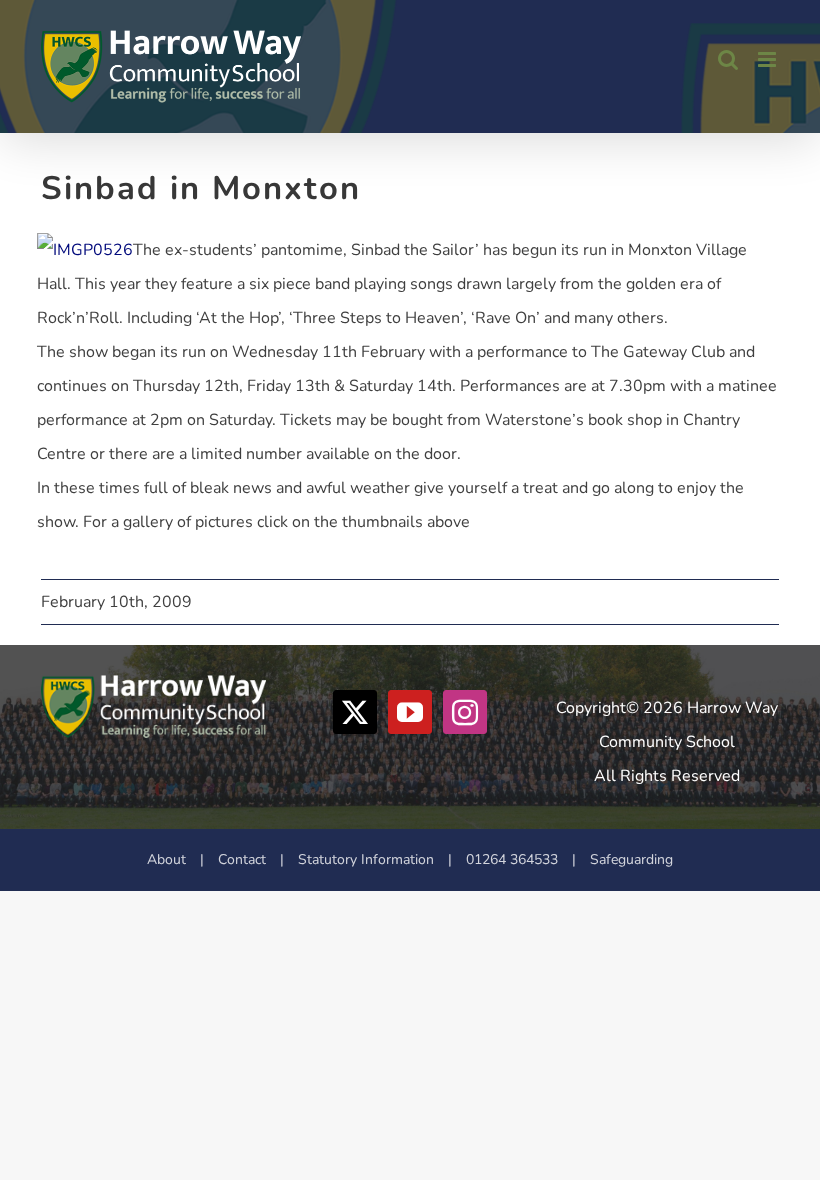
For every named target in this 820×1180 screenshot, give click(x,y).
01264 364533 (512, 859)
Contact (242, 859)
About (166, 859)
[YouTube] (410, 712)
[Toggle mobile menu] (768, 59)
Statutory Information (366, 859)
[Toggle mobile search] (728, 59)
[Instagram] (465, 712)
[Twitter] (355, 712)
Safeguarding (631, 859)
